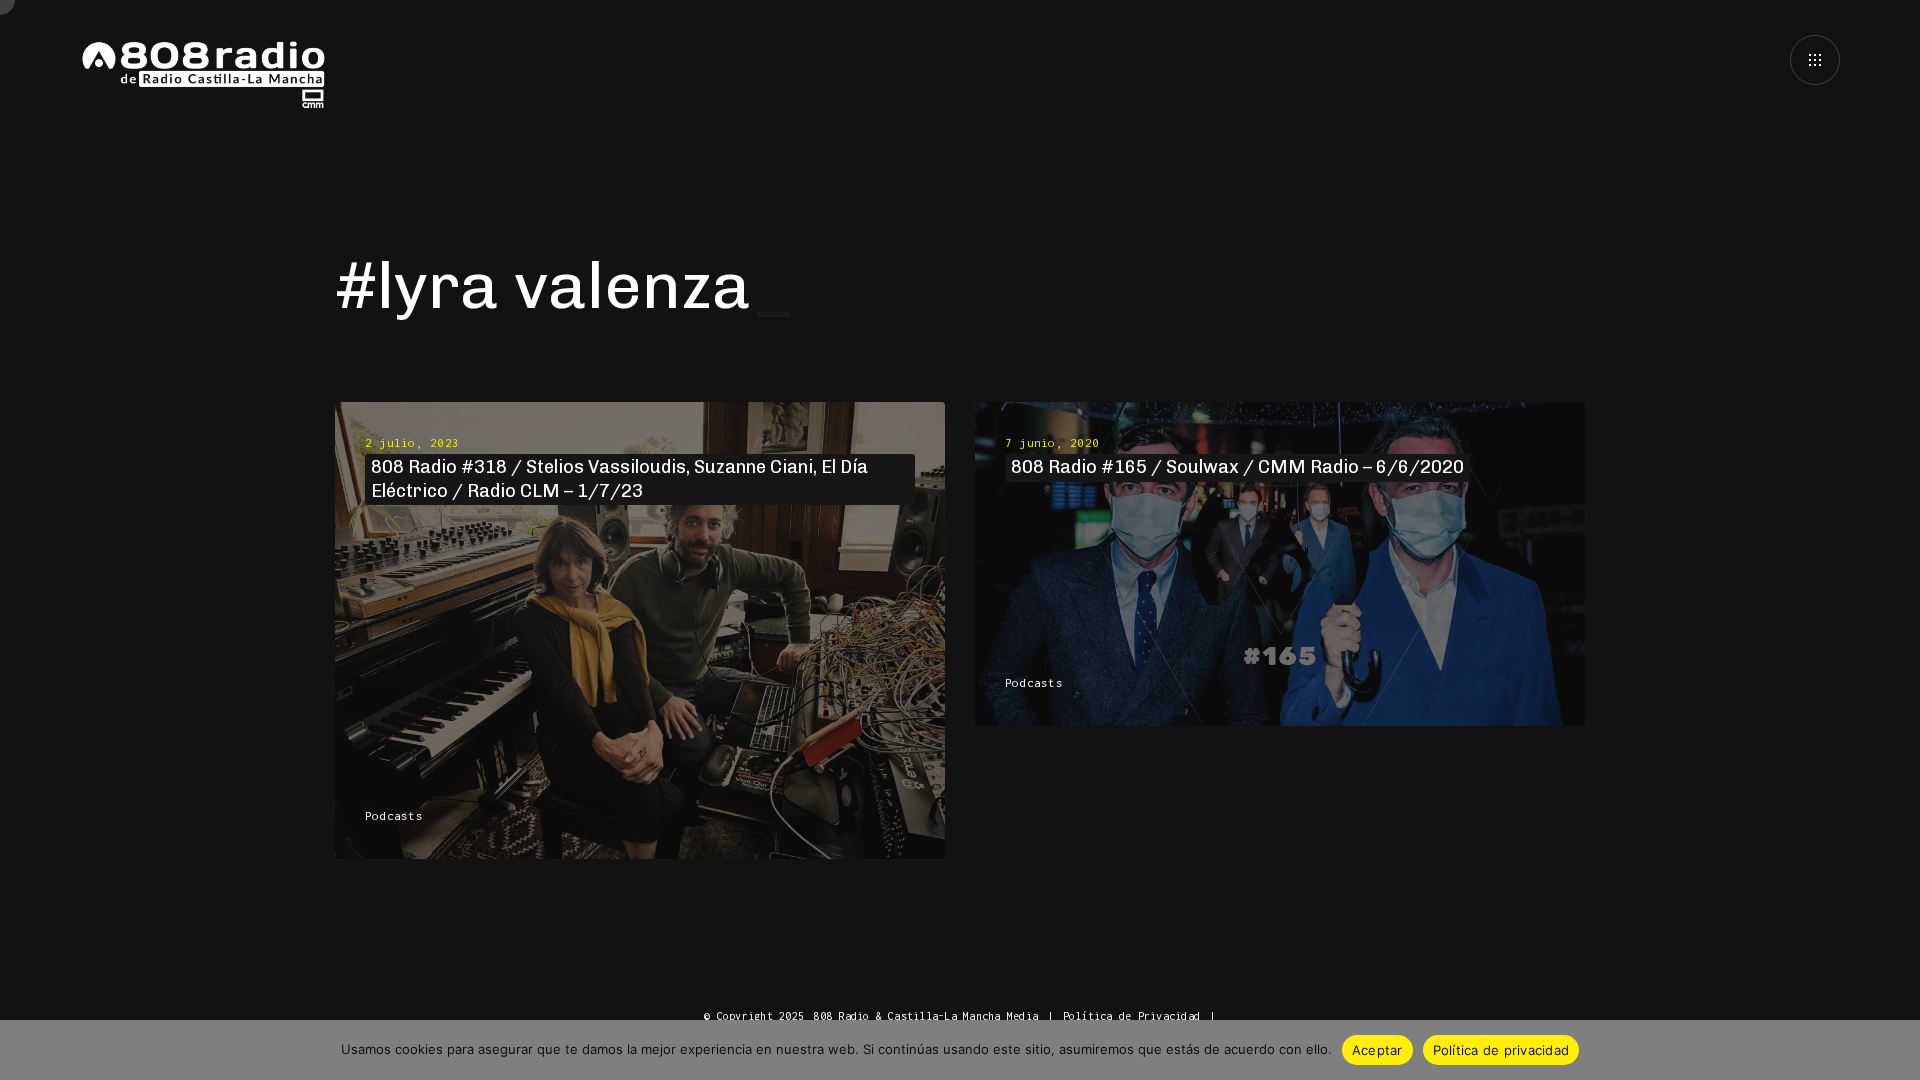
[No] (1895, 1050)
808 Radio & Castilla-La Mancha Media (925, 1016)
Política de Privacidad (1131, 1016)
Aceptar (1377, 1050)
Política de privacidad (1501, 1050)
